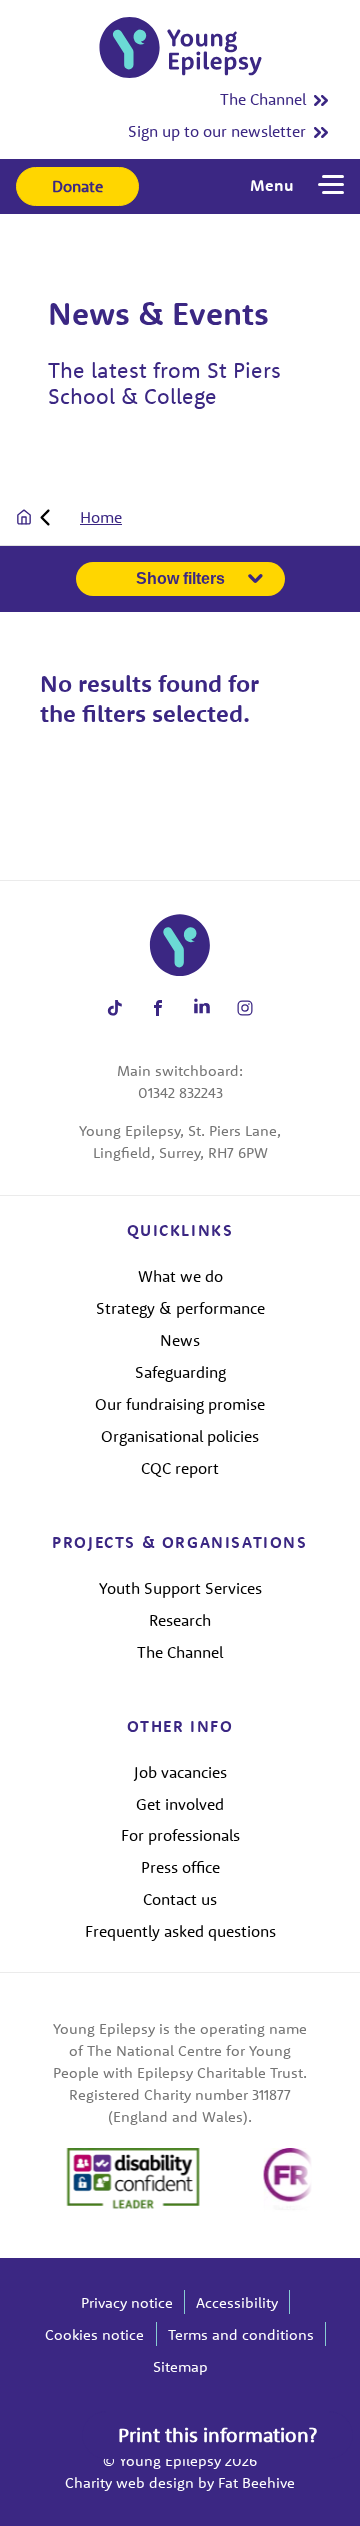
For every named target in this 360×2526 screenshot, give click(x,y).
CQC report (180, 1468)
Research (180, 1620)
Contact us (180, 1899)
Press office (180, 1867)
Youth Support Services (180, 1588)
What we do (180, 1276)
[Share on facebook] (158, 1007)
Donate (77, 186)
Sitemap (180, 2366)
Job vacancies (180, 1772)
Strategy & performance (180, 1308)
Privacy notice (127, 2302)
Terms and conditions (241, 2334)
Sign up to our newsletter (217, 131)
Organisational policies (180, 1436)
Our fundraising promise (180, 1404)
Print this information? (217, 2434)
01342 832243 (180, 1092)
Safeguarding (180, 1372)
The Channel (263, 99)
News (180, 1340)
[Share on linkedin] (201, 1007)
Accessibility (237, 2302)
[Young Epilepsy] (180, 47)
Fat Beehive (256, 2482)
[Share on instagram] (245, 1007)
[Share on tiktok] (114, 1007)
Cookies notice (94, 2334)
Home (101, 517)
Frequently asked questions (180, 1931)
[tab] (69, 517)
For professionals (180, 1835)
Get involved (180, 1804)
